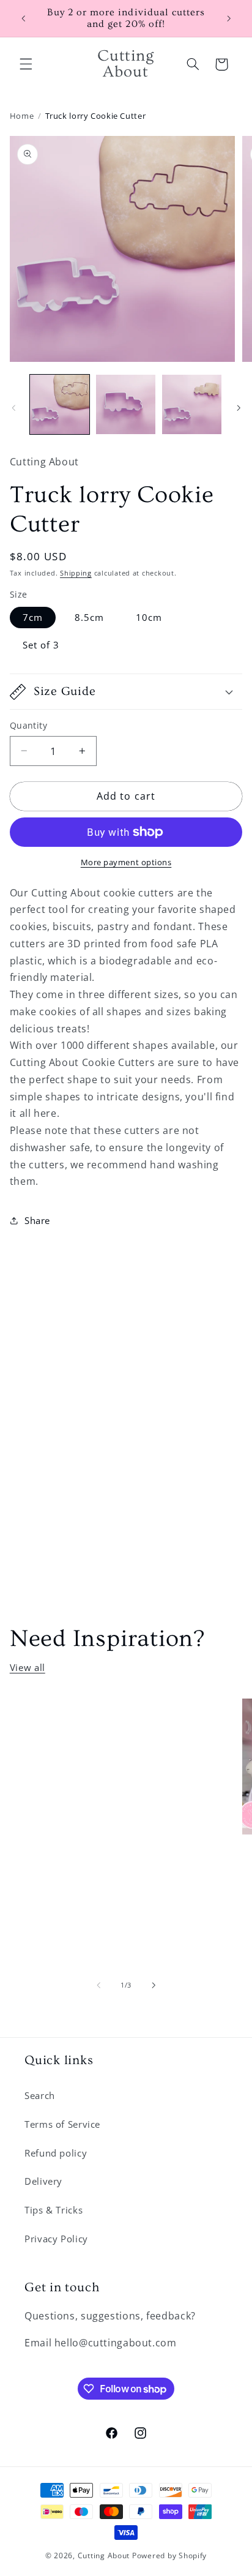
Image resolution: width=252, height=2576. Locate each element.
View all (28, 1667)
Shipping (76, 573)
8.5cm (89, 617)
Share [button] (37, 1220)
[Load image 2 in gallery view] (126, 404)
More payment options (126, 862)
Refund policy (56, 2153)
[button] (26, 64)
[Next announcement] (229, 18)
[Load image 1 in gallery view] (60, 404)
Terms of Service (62, 2124)
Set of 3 (41, 645)
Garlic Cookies (83, 1723)
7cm (33, 617)
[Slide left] (13, 408)
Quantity (28, 725)
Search (40, 2095)
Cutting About (104, 2555)
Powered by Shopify (169, 2555)
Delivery (43, 2181)
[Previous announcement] (23, 18)
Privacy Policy (56, 2239)
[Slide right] (239, 408)
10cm (149, 617)
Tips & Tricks (54, 2210)
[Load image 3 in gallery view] (192, 404)
